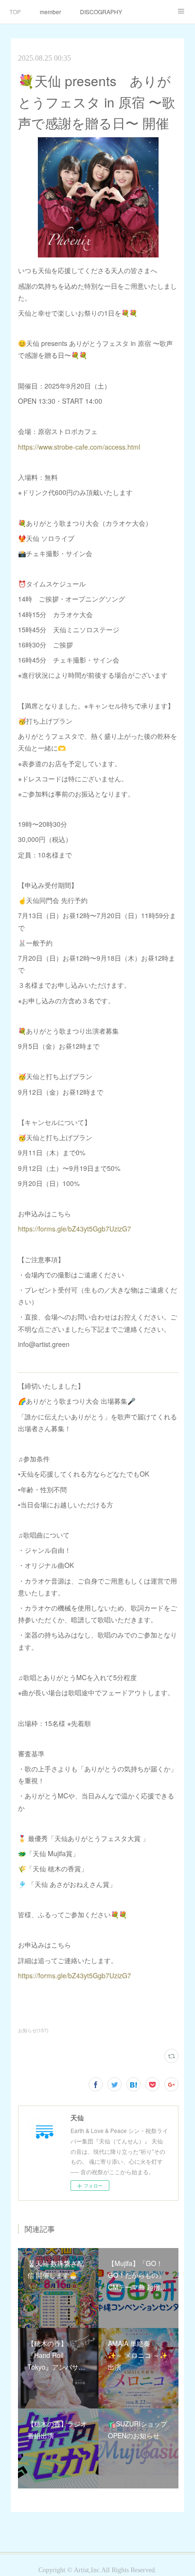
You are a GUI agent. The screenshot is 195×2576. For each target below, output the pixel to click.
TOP (15, 12)
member (50, 12)
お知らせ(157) (33, 2030)
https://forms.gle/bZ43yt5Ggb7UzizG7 (75, 1229)
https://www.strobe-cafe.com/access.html (79, 447)
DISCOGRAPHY (101, 12)
